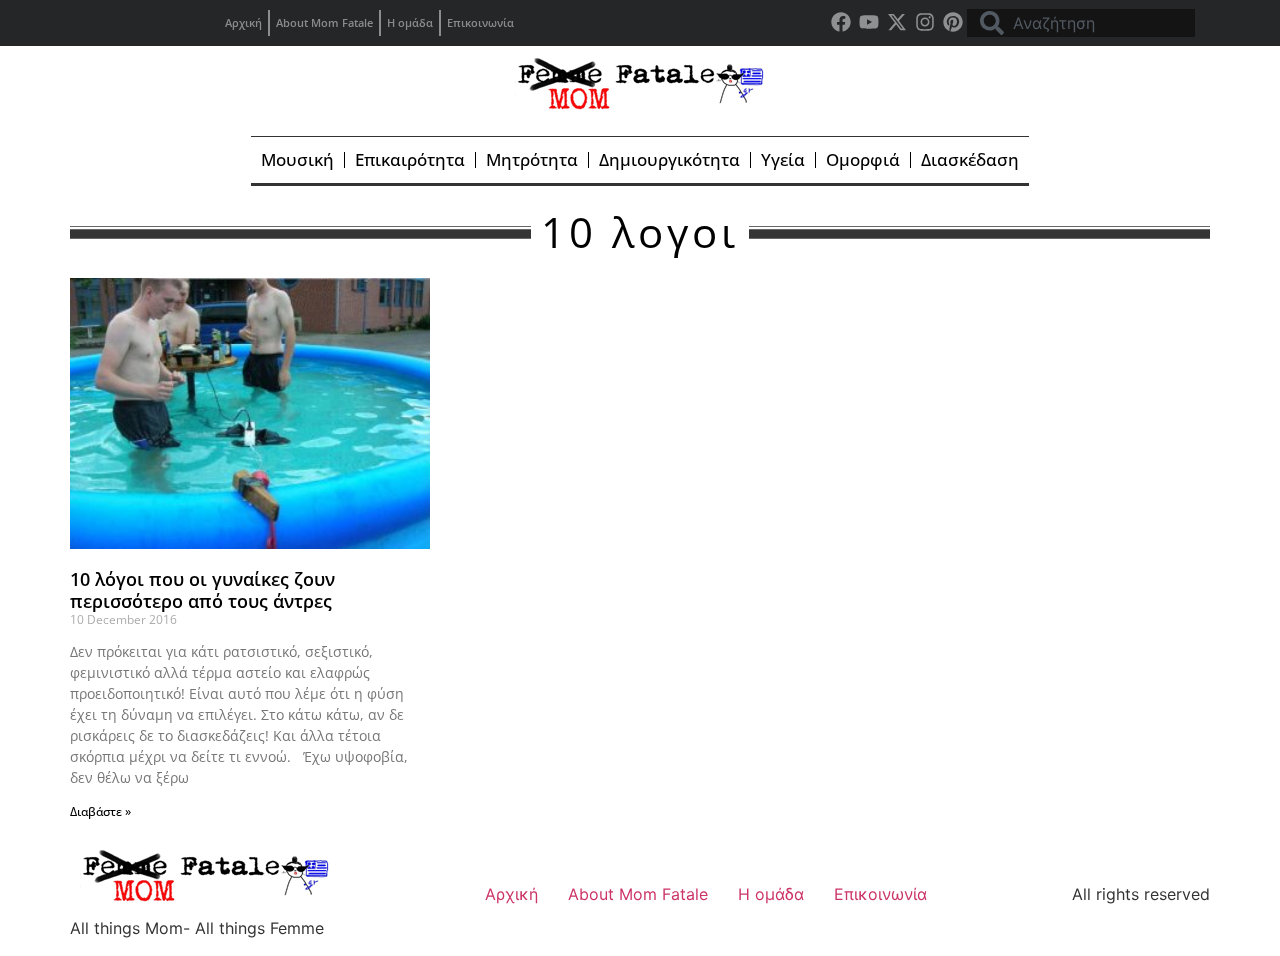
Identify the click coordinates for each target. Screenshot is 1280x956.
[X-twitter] (897, 22)
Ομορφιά (863, 159)
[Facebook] (841, 22)
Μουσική (297, 159)
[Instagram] (925, 22)
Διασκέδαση (970, 159)
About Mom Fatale (324, 22)
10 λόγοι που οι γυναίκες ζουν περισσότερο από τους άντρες (202, 590)
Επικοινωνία (480, 22)
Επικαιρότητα (410, 159)
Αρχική (243, 22)
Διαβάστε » (100, 811)
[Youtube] (869, 22)
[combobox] (1081, 23)
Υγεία (783, 159)
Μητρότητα (532, 159)
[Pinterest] (953, 22)
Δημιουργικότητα (669, 159)
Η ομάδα (410, 22)
